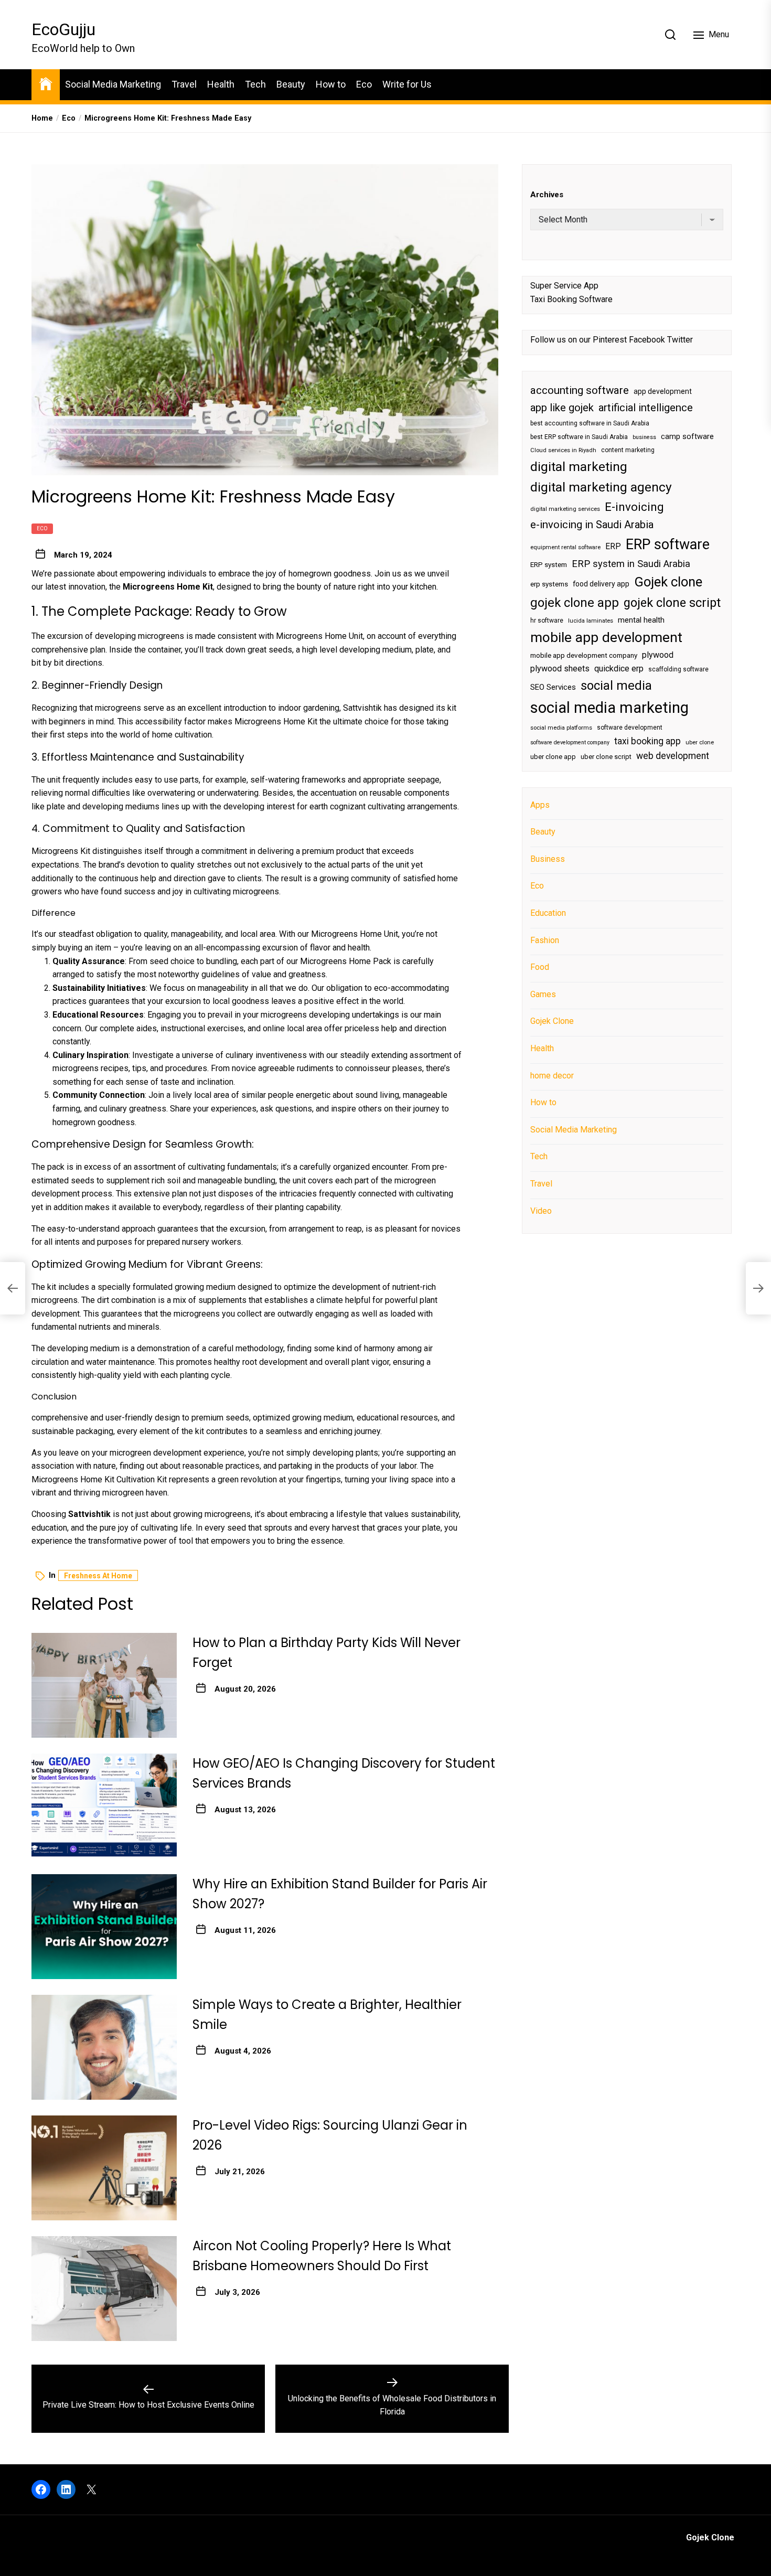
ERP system (549, 564)
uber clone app (553, 756)
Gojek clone (668, 582)
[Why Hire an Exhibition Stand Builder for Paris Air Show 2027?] (104, 1927)
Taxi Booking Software (571, 299)
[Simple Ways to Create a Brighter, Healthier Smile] (104, 2047)
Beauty (291, 84)
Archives (547, 195)
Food (540, 967)
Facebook (647, 340)
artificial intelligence (646, 407)
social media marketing (609, 708)
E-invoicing (634, 506)
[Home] (46, 83)
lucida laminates (591, 620)
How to (331, 84)
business (644, 437)
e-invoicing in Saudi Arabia (592, 525)
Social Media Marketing (113, 84)
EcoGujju (63, 29)
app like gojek (562, 407)
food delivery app (601, 584)
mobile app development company (584, 655)
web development (673, 755)
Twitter (680, 340)
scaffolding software (678, 669)
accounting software (580, 390)
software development (630, 727)
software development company (570, 742)
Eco (364, 84)
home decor (552, 1075)
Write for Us (407, 84)
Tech (255, 84)
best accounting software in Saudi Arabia (590, 423)
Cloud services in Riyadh (563, 450)
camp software (687, 436)
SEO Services (553, 687)
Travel (184, 84)
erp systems (549, 584)
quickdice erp (619, 669)
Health (221, 84)
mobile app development (606, 637)
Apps (540, 804)
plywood (658, 655)
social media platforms (561, 727)
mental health (641, 619)
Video (541, 1210)
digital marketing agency (601, 487)
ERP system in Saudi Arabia (631, 563)
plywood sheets (560, 669)
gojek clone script (672, 602)
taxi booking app (647, 741)
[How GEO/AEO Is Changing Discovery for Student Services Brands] (104, 1806)
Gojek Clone (552, 1021)
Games (543, 994)
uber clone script (606, 756)
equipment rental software (565, 547)
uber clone (700, 742)
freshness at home (98, 1576)
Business (548, 858)
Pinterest (610, 340)
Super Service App (564, 285)
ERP (613, 546)
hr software (547, 620)
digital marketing (579, 466)
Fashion (545, 940)
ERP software (668, 544)
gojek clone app (575, 602)
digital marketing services (565, 509)
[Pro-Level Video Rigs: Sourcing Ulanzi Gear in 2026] (104, 2168)
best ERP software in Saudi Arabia (579, 436)
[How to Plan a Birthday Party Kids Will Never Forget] (104, 1685)
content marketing (628, 450)
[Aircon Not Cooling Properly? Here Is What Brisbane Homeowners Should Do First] (104, 2289)
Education (548, 913)
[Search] (670, 35)
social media (616, 685)
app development (663, 391)
